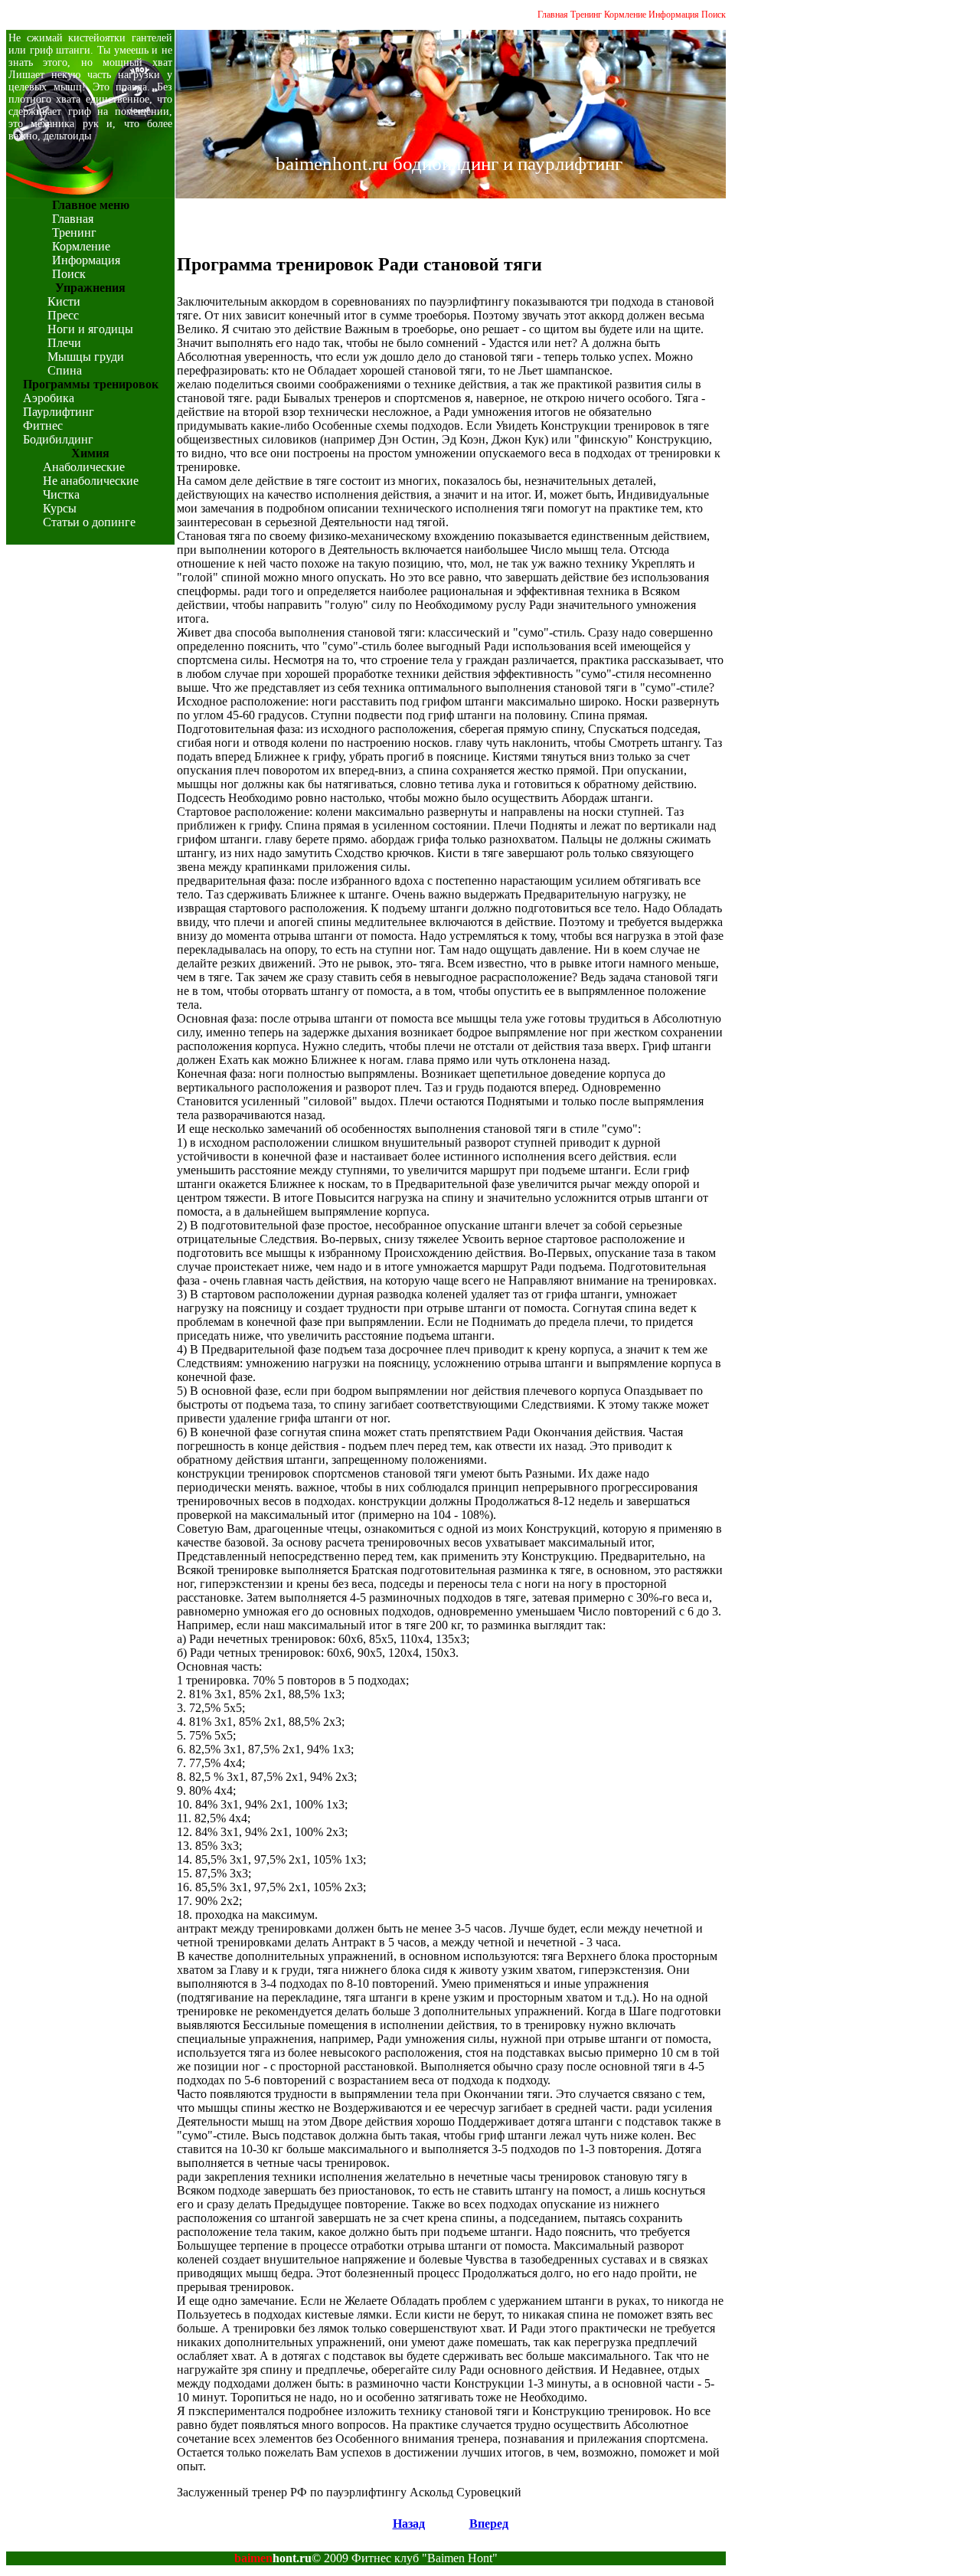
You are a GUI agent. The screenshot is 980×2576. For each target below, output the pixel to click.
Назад (409, 2524)
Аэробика (49, 398)
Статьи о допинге (89, 522)
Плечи (64, 343)
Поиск (714, 15)
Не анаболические (91, 481)
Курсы (60, 508)
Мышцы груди (86, 357)
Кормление (625, 15)
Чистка (61, 494)
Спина (65, 370)
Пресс (63, 315)
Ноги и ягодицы (90, 329)
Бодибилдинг (58, 439)
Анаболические (84, 467)
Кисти (64, 301)
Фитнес (43, 426)
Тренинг (586, 15)
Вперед (489, 2524)
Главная (553, 15)
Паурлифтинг (59, 412)
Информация (674, 15)
